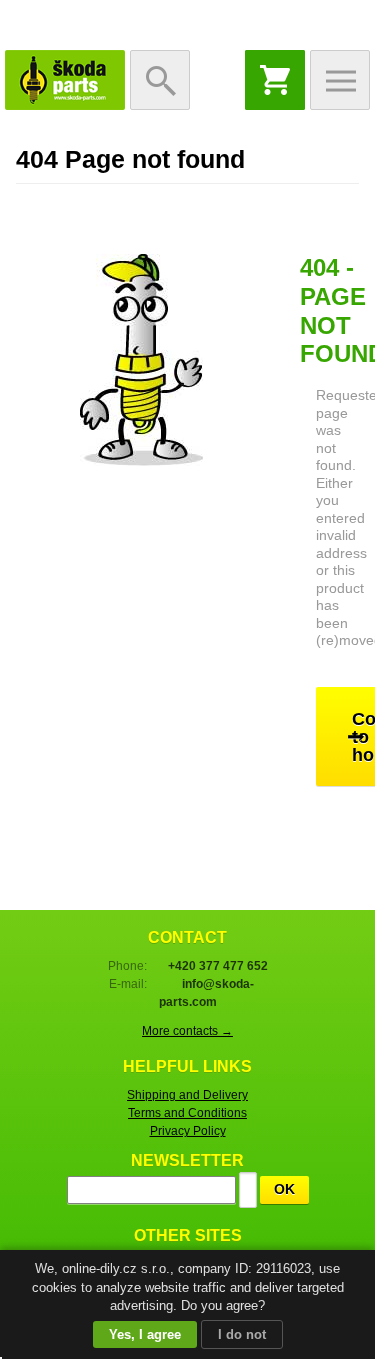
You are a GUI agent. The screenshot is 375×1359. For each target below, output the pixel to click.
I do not (242, 1334)
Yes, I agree (145, 1334)
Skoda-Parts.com (65, 80)
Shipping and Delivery (187, 1095)
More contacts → (187, 1031)
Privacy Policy (188, 1131)
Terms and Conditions (187, 1113)
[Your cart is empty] (275, 80)
